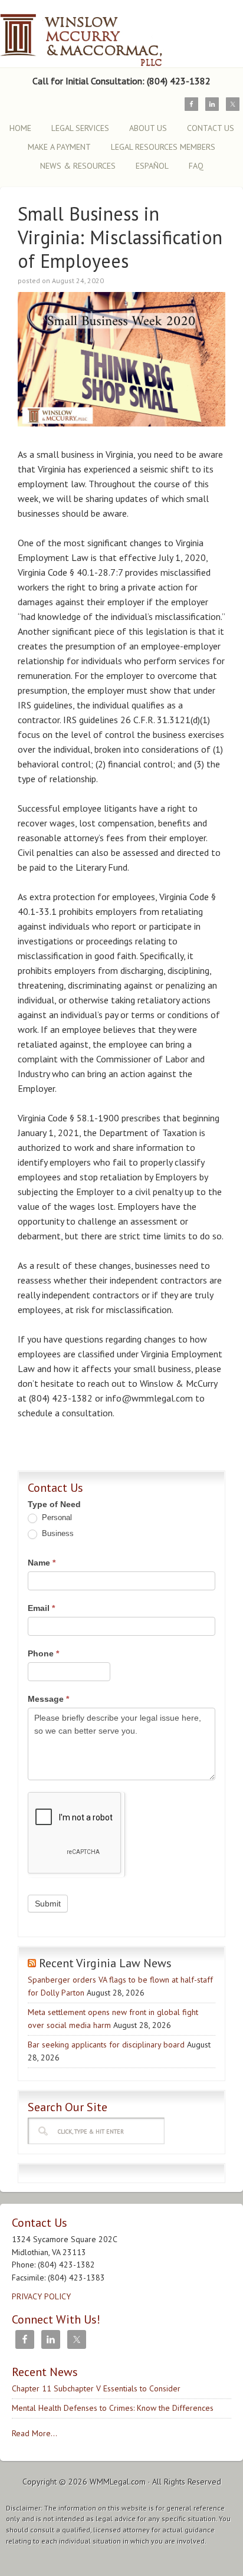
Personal (56, 1517)
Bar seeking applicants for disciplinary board (106, 2045)
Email (41, 1608)
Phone (43, 1653)
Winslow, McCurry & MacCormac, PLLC (103, 34)
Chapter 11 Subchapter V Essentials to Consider (96, 2388)
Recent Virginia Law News (105, 1963)
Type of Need (54, 1504)
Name (42, 1563)
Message (48, 1699)
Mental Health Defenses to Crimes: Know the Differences (113, 2408)
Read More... (35, 2433)
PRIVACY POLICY (41, 2296)
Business (57, 1533)
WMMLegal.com (118, 2482)
